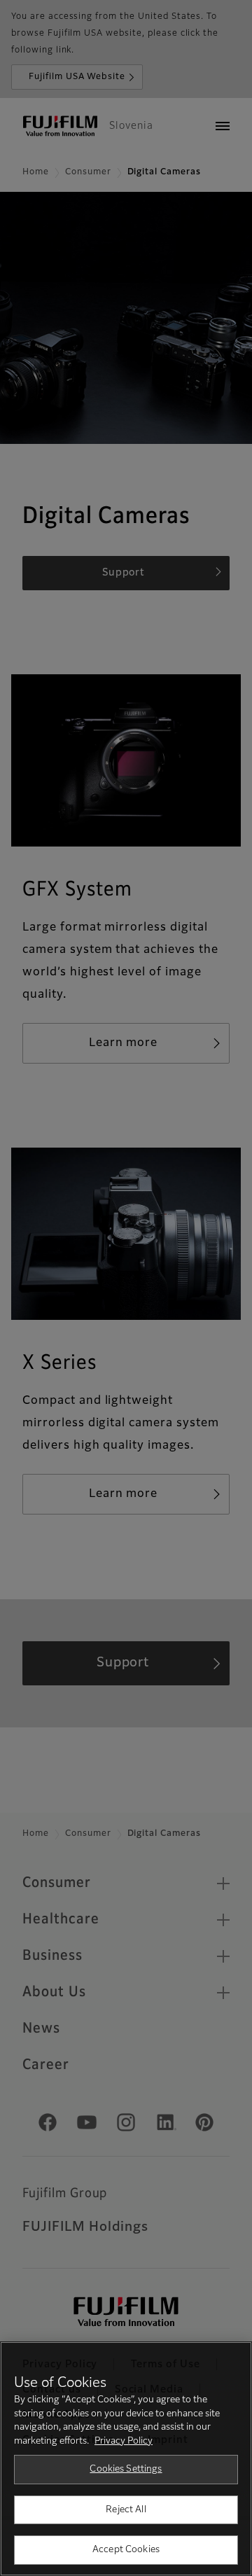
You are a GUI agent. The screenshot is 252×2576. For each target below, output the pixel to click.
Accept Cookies (126, 2550)
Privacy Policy (124, 2441)
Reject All (126, 2510)
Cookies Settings (126, 2469)
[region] (126, 2459)
